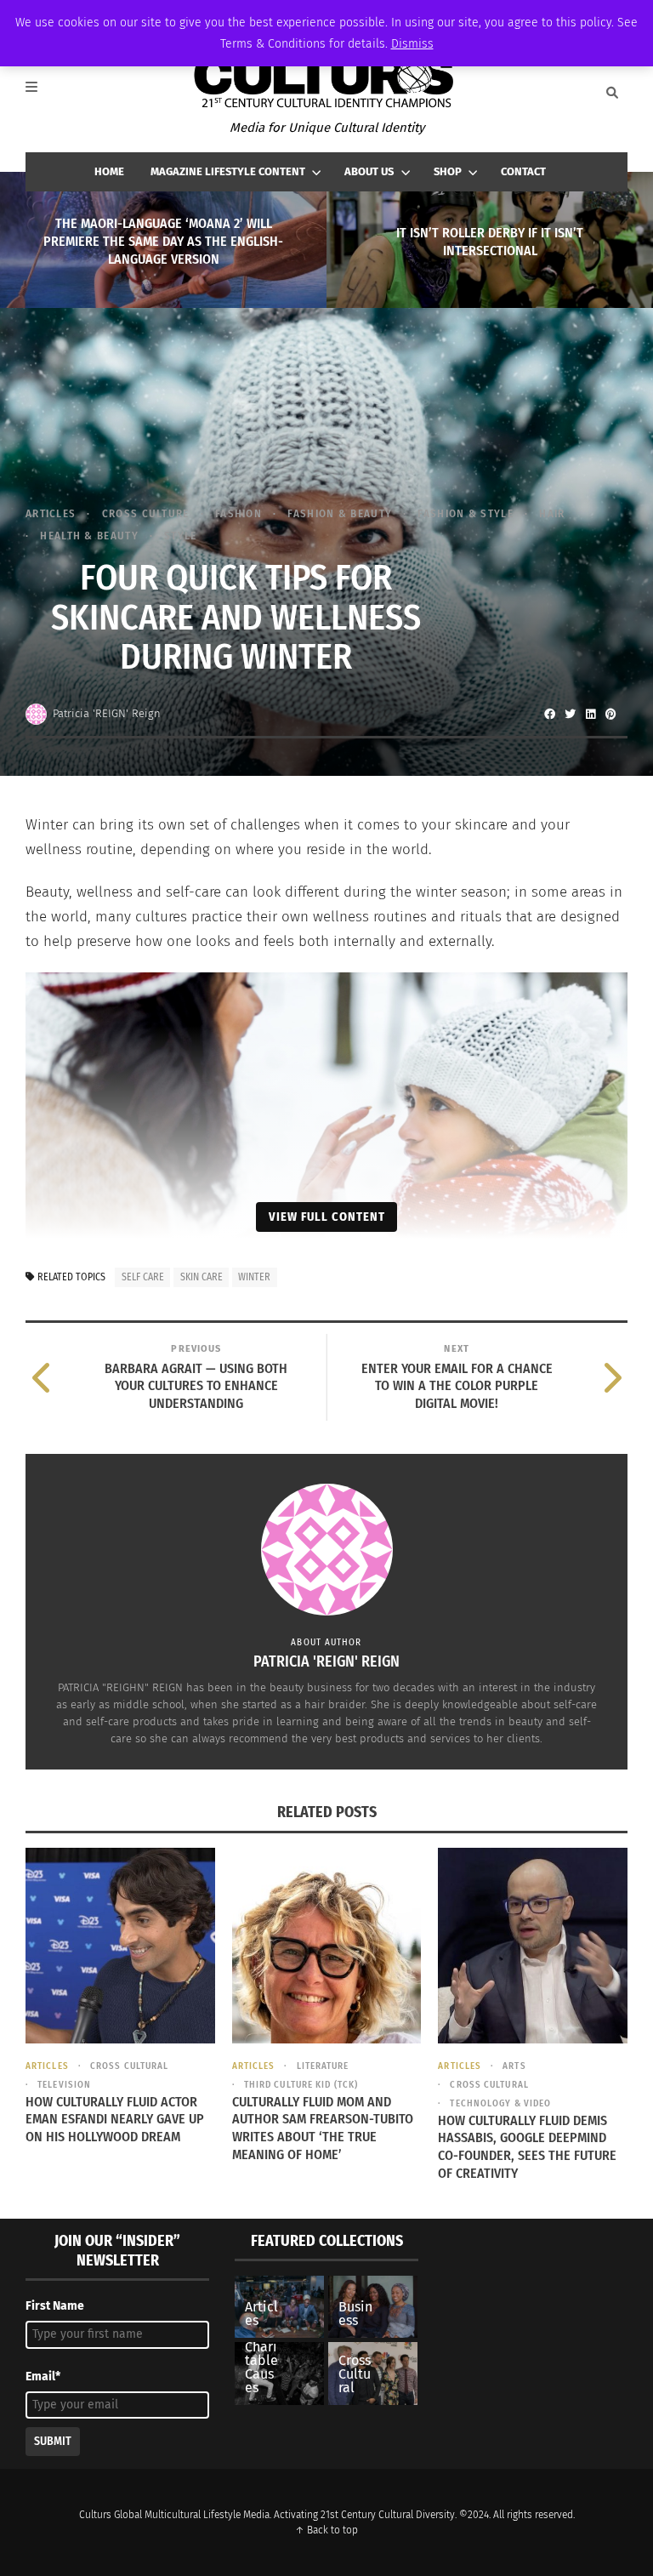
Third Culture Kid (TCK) (301, 2085)
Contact (523, 171)
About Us (369, 171)
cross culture (145, 513)
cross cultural (129, 2066)
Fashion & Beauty (340, 513)
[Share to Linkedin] (590, 714)
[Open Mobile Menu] (41, 93)
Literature (323, 2066)
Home (109, 171)
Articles (51, 513)
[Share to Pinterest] (610, 714)
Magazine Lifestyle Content (228, 171)
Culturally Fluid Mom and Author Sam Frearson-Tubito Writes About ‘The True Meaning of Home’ (323, 2128)
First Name (55, 2306)
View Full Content (327, 1217)
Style (181, 536)
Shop (448, 171)
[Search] (612, 93)
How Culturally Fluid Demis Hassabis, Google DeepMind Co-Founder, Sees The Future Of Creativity (527, 2147)
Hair (552, 513)
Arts (514, 2066)
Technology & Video (500, 2103)
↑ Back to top (326, 2530)
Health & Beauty (89, 536)
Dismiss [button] (412, 44)
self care (143, 1277)
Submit (53, 2441)
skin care (202, 1277)
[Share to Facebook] (549, 714)
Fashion (238, 513)
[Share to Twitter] (570, 714)
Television (64, 2085)
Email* (43, 2377)
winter (254, 1277)
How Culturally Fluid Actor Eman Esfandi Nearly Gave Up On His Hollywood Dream (115, 2120)
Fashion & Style (466, 513)
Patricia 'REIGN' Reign (107, 713)
